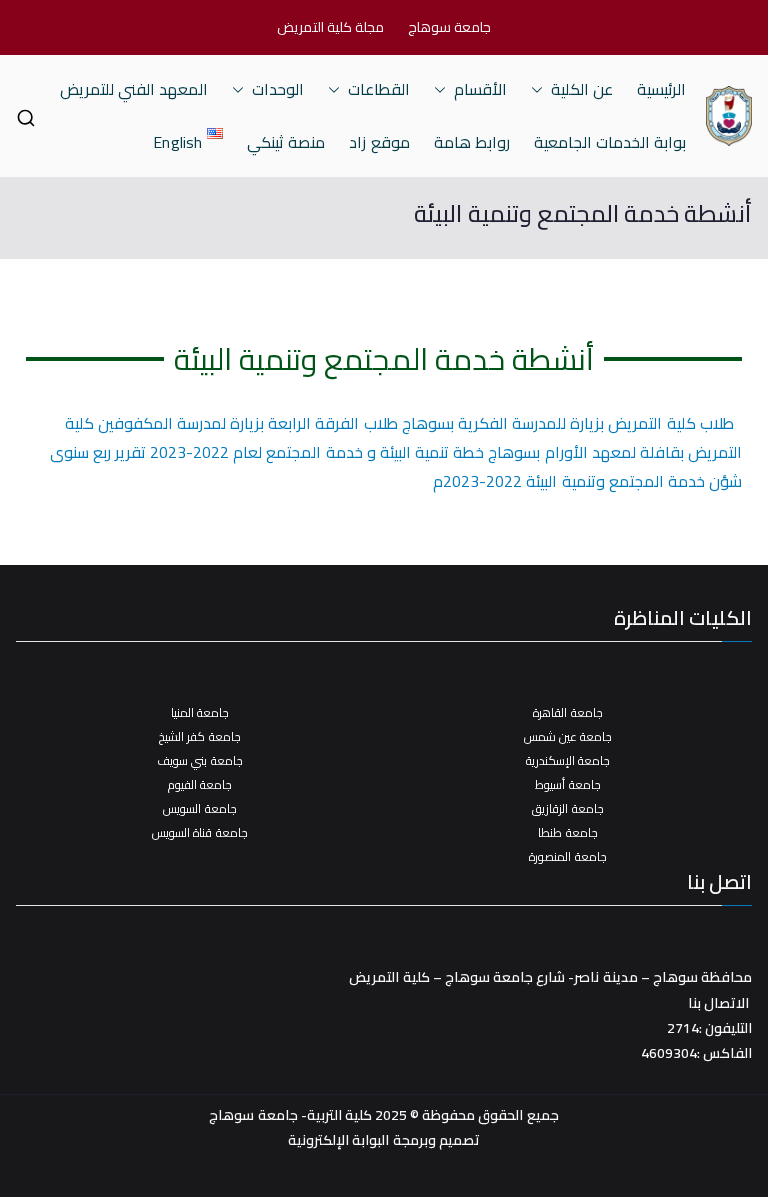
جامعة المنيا (200, 712)
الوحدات (278, 89)
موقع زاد (379, 142)
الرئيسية (661, 89)
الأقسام (480, 89)
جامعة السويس (199, 808)
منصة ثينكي (286, 142)
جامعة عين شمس (568, 736)
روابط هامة (472, 142)
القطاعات (379, 89)
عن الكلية (582, 89)
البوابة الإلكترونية (338, 1140)
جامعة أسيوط (567, 784)
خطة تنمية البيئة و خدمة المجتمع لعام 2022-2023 (317, 452)
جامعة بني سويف (199, 760)
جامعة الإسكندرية (568, 760)
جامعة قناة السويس (199, 832)
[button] (541, 89)
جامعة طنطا (567, 832)
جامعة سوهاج (449, 27)
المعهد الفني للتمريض (134, 89)
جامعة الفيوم (200, 784)
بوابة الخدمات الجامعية (610, 142)
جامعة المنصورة (567, 856)
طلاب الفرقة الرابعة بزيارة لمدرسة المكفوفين (248, 423)
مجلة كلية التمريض (330, 27)
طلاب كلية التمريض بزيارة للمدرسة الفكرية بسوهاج (568, 423)
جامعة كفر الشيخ (199, 736)
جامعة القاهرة (567, 712)
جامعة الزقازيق (567, 808)
